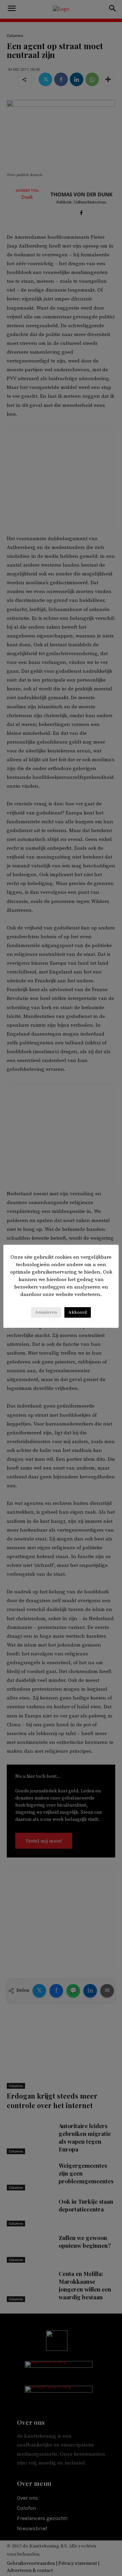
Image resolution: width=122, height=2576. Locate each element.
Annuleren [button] (46, 1312)
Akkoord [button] (78, 1312)
